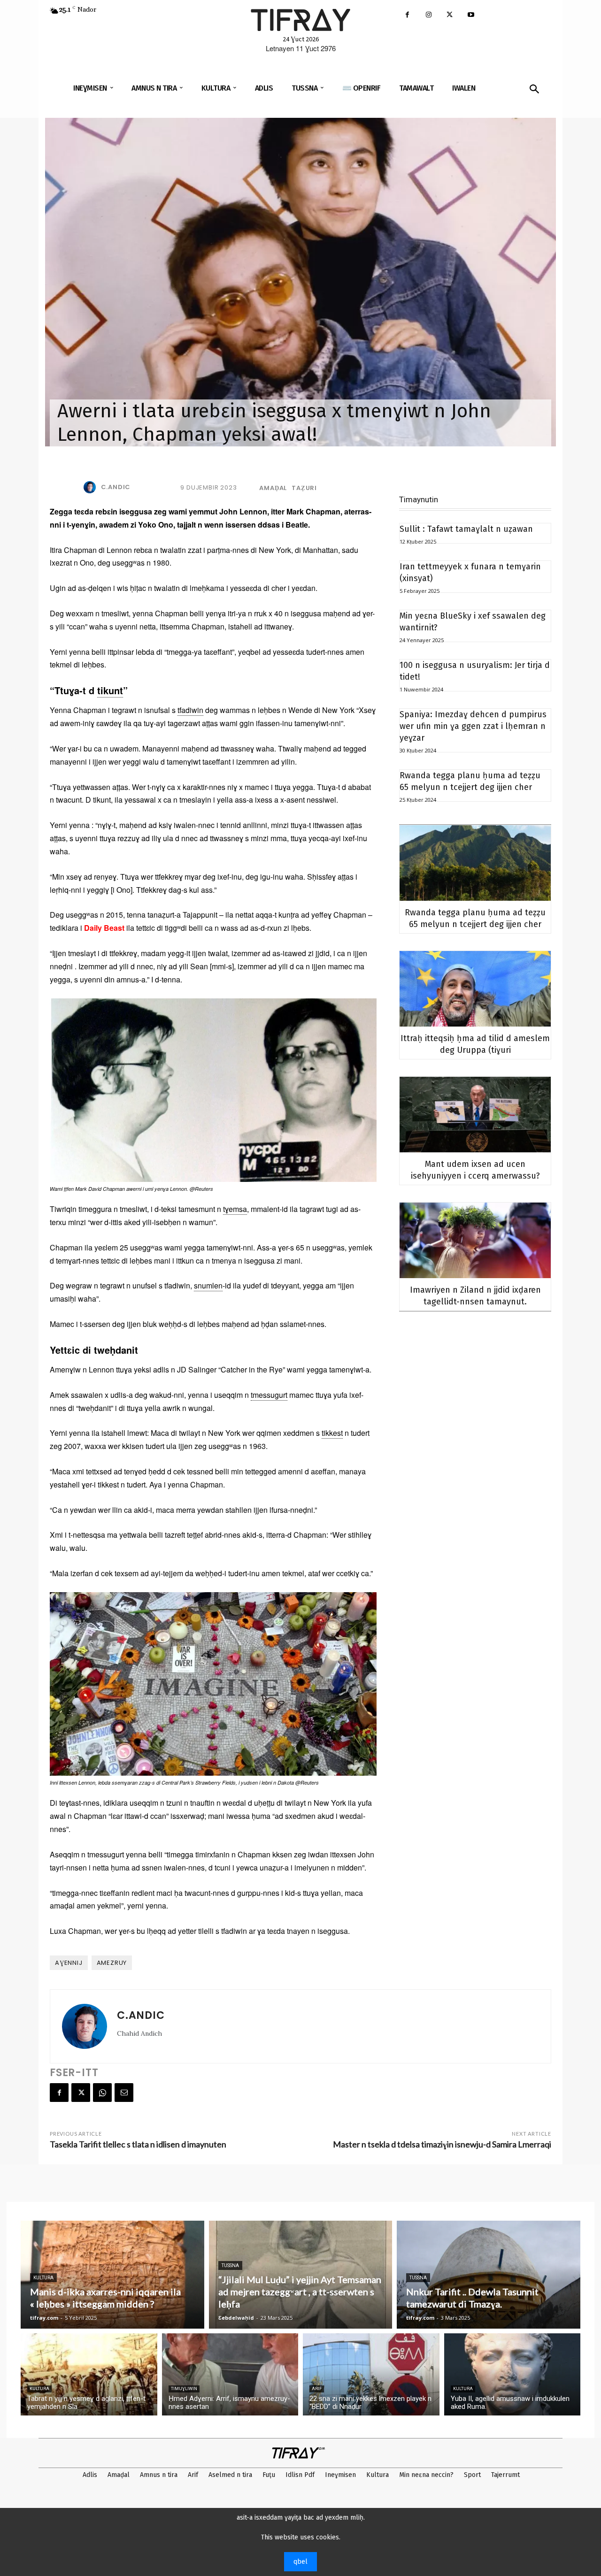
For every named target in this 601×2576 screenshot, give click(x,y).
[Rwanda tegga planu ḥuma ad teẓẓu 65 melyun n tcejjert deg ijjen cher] (475, 863)
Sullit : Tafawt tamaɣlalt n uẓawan (466, 529)
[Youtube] (471, 15)
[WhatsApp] (102, 2093)
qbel (300, 2562)
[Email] (124, 2093)
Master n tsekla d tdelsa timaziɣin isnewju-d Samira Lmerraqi (442, 2144)
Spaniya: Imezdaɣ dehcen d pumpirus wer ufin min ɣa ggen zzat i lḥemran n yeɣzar (473, 726)
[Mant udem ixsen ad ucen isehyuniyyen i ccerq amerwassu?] (475, 1115)
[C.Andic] (92, 487)
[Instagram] (428, 15)
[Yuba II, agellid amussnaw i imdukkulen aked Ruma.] (512, 2374)
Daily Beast (104, 928)
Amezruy (112, 1963)
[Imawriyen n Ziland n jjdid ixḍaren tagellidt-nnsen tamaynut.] (475, 1240)
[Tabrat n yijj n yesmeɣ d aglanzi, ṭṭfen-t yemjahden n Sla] (89, 2374)
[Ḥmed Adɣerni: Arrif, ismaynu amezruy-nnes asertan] (230, 2374)
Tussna (230, 2265)
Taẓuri (304, 488)
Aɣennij (69, 1963)
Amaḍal (273, 488)
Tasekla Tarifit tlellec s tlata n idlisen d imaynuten (138, 2144)
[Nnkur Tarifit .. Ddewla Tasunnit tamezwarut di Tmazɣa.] (489, 2275)
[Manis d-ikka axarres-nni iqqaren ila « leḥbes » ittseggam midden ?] (112, 2275)
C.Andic (116, 487)
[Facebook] (407, 15)
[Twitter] (450, 15)
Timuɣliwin (184, 2389)
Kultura (43, 2278)
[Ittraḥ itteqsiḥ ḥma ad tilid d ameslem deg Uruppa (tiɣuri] (475, 989)
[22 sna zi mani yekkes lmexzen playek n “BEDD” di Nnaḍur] (371, 2374)
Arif (317, 2389)
